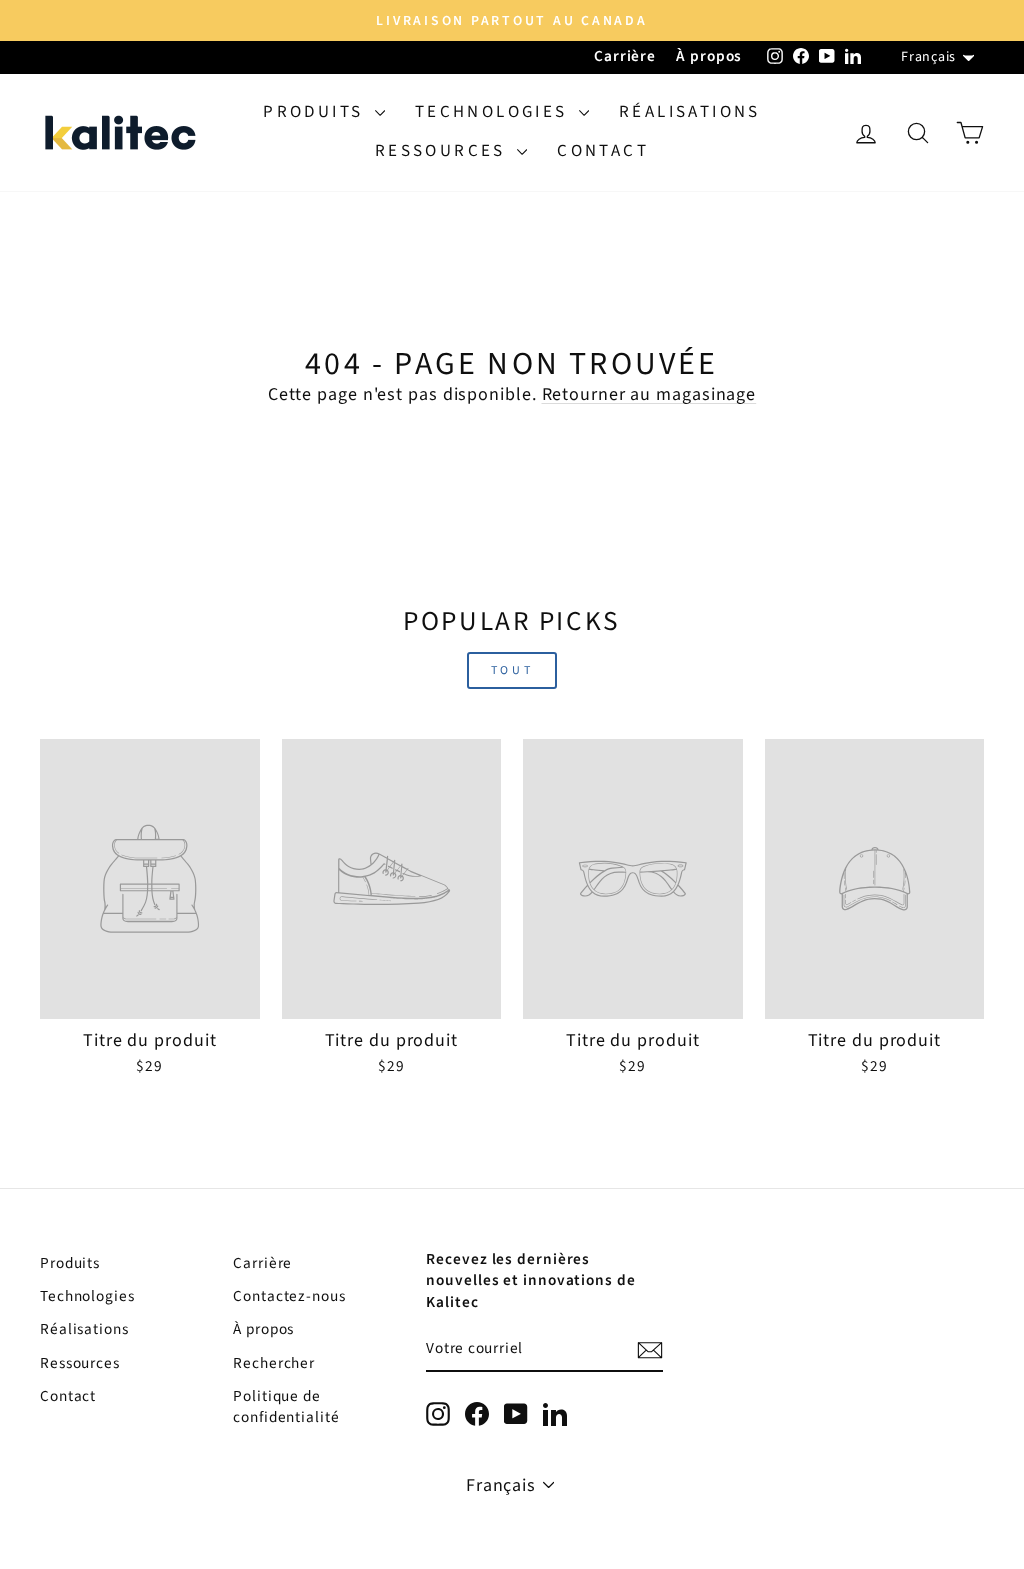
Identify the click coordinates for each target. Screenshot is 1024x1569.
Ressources (443, 151)
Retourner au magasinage (649, 394)
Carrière (625, 56)
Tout (512, 670)
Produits (316, 112)
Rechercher (274, 1363)
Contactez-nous (289, 1296)
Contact (603, 151)
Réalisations (690, 112)
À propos (709, 56)
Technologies (494, 112)
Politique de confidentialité (286, 1406)
